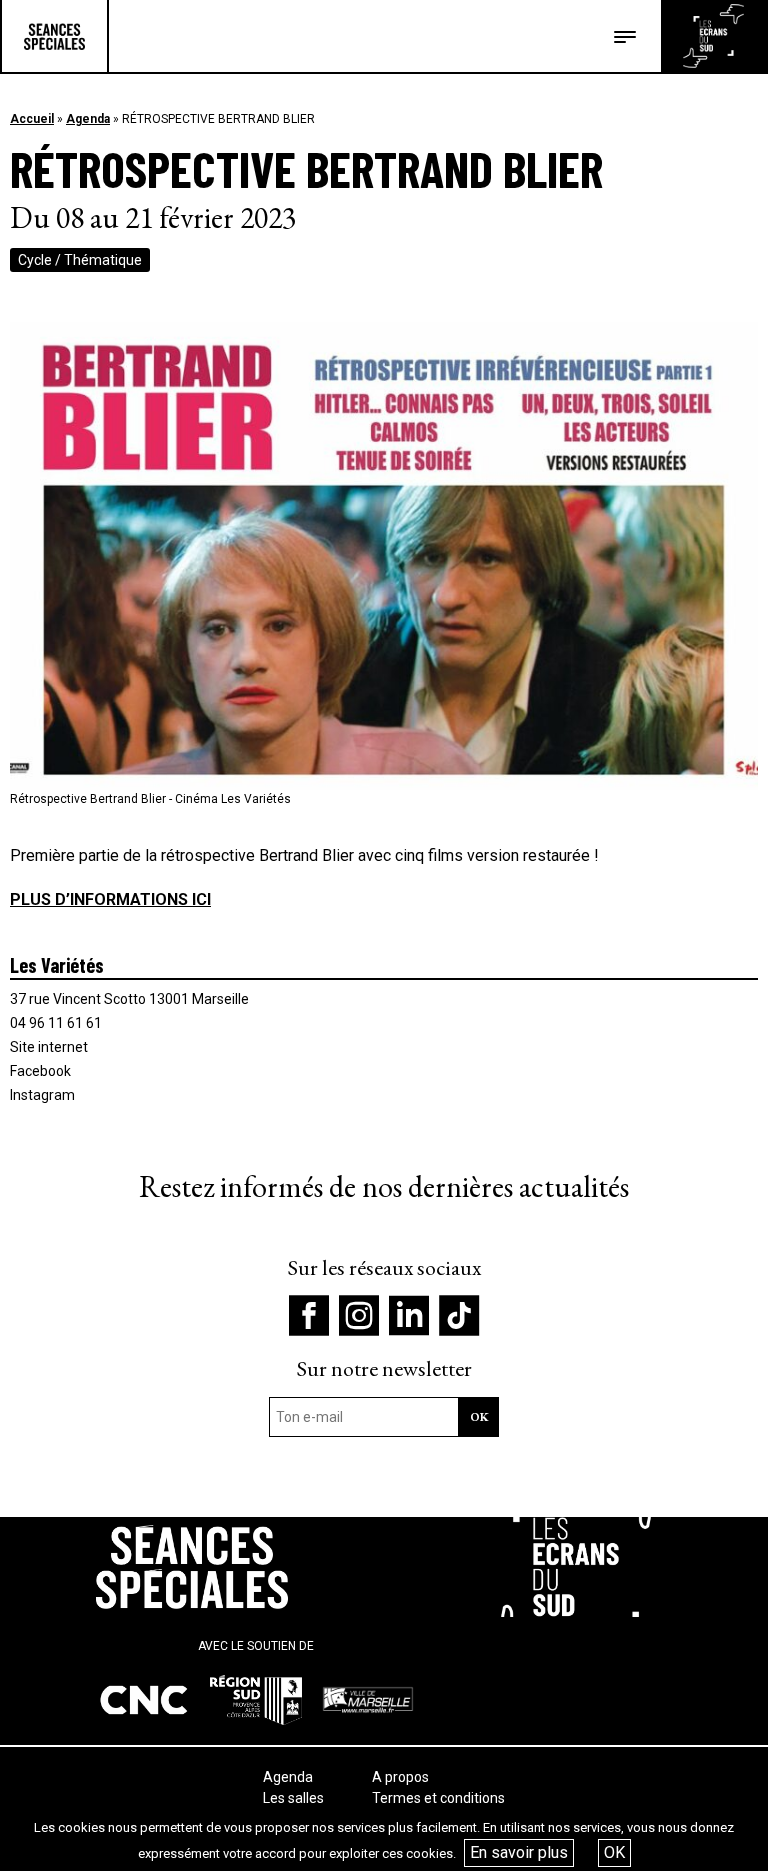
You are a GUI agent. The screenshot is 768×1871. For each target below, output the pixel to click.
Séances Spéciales (54, 36)
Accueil (32, 119)
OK (614, 1852)
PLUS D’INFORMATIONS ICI (110, 899)
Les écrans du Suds (713, 36)
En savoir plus (519, 1852)
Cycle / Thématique (80, 260)
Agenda (88, 119)
